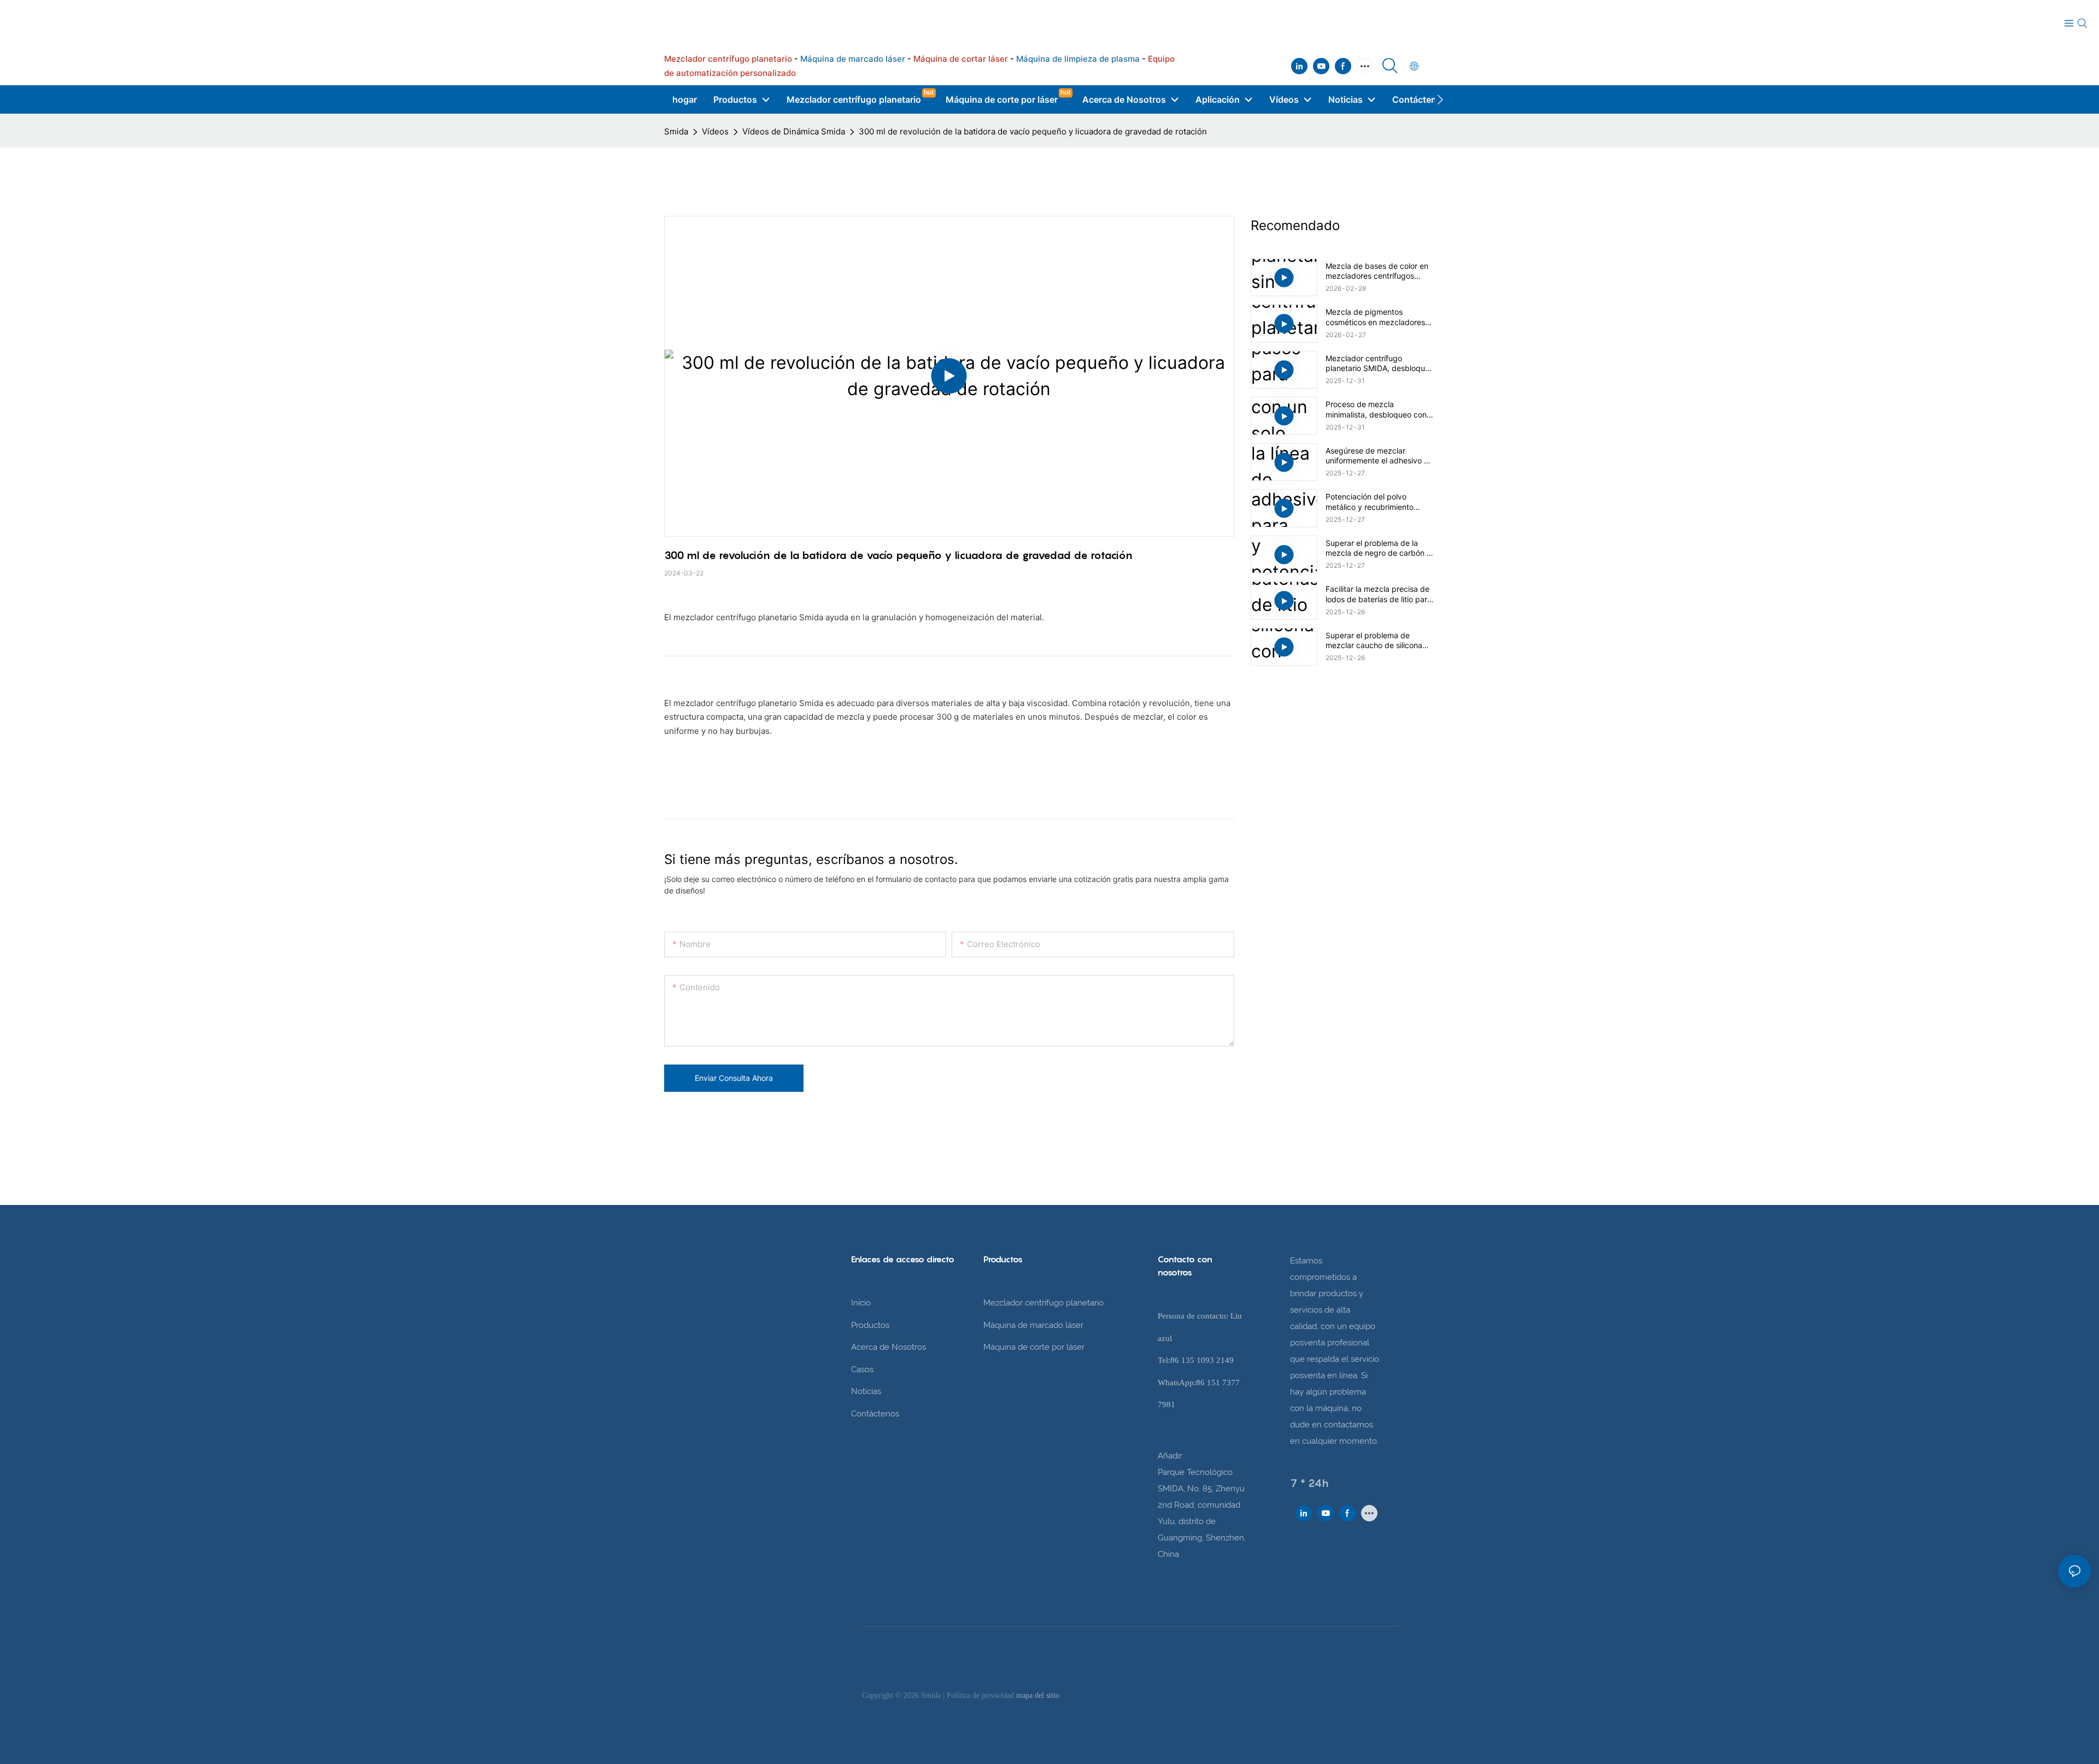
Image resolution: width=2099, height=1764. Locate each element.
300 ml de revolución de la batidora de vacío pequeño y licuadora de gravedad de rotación (1033, 131)
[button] (1440, 99)
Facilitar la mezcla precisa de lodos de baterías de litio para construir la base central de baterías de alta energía (1379, 594)
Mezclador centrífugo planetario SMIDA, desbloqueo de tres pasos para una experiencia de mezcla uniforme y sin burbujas (1380, 363)
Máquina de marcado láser (1033, 1325)
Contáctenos (875, 1414)
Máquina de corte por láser (1034, 1347)
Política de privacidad (981, 1695)
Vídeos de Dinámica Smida (794, 131)
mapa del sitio (1038, 1695)
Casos (862, 1369)
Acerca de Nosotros (889, 1347)
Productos (870, 1325)
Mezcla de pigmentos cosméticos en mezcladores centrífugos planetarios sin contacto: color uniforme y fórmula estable (1375, 317)
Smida (676, 131)
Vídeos (715, 131)
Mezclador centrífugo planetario (1043, 1303)
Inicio (861, 1303)
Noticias (866, 1391)
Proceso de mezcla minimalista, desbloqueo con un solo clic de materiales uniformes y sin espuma (1376, 409)
